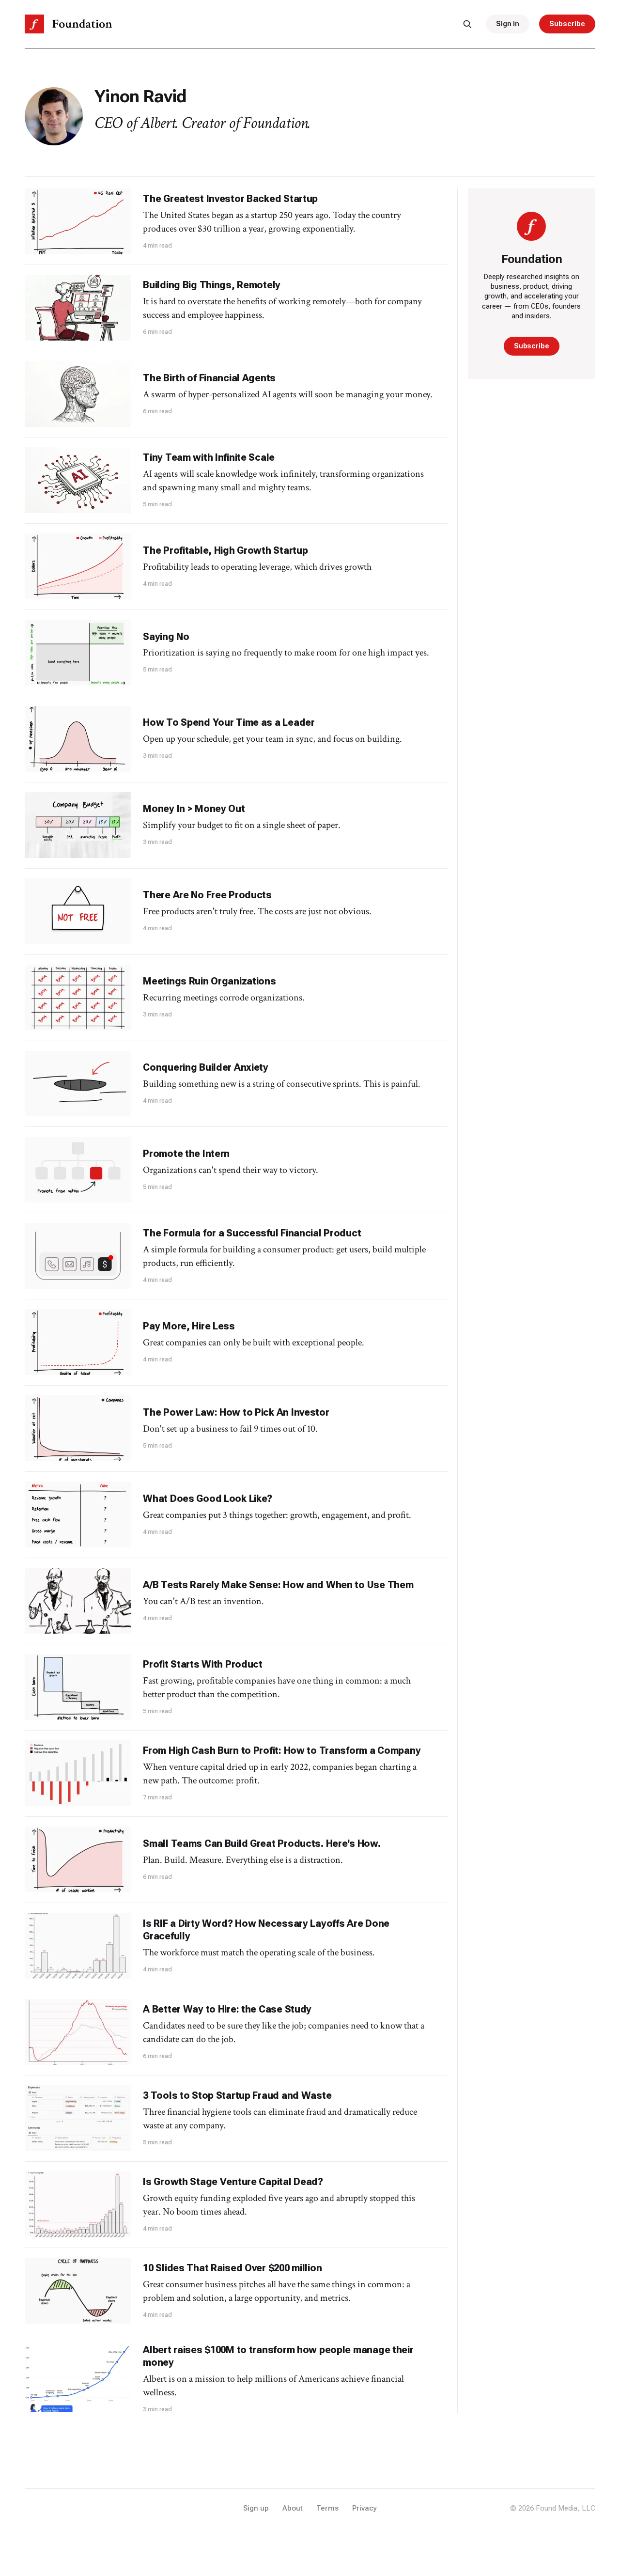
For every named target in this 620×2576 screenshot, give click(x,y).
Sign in (508, 24)
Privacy (364, 2508)
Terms (327, 2508)
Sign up (256, 2508)
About (293, 2508)
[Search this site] (467, 24)
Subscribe (567, 24)
